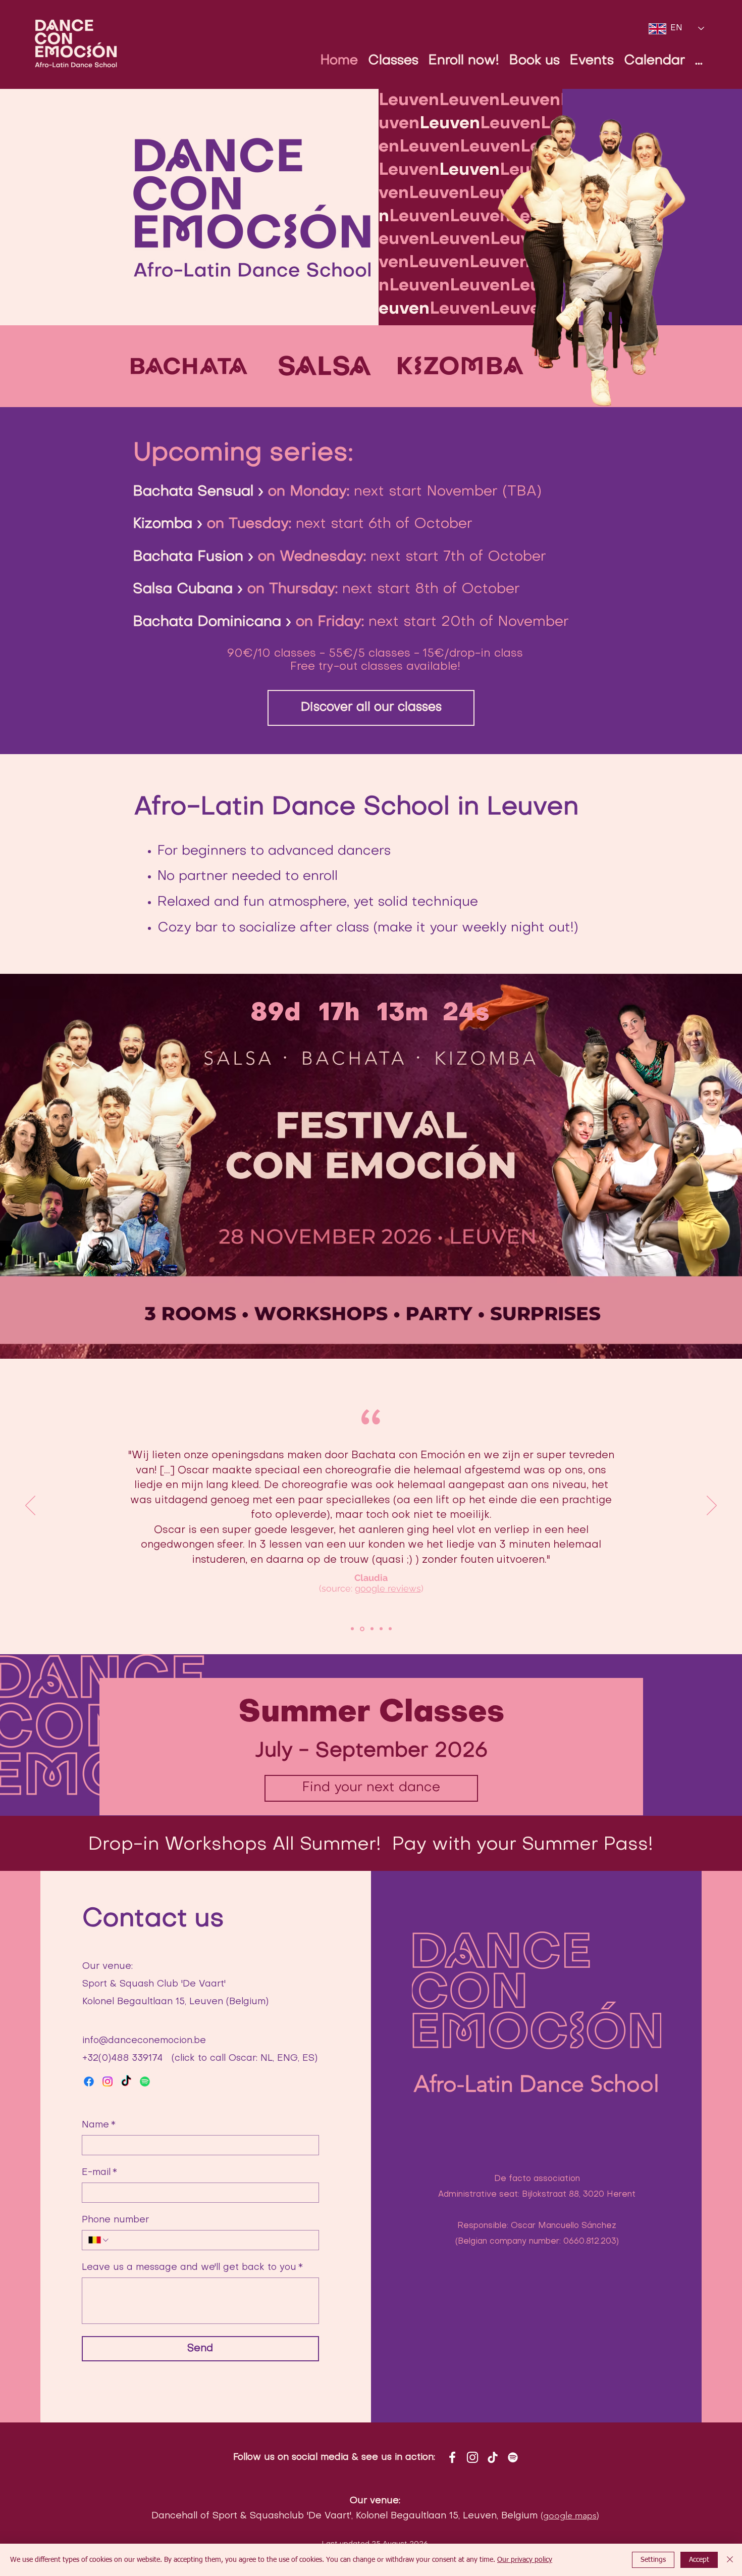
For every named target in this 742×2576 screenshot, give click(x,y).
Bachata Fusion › (193, 557)
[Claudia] (362, 1629)
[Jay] (381, 1629)
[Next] (712, 1506)
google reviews (388, 1588)
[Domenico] (352, 1629)
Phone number (115, 2220)
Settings (653, 2560)
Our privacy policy (525, 2560)
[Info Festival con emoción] (369, 1158)
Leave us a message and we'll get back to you (192, 2268)
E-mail (99, 2173)
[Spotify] (145, 2082)
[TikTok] (126, 2082)
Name (99, 2125)
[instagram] (108, 2082)
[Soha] (372, 1629)
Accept (699, 2560)
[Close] (730, 2560)
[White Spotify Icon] (513, 2457)
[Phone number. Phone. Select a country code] (99, 2240)
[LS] (390, 1629)
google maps (570, 2515)
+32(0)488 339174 (122, 2059)
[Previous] (30, 1506)
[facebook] (89, 2082)
